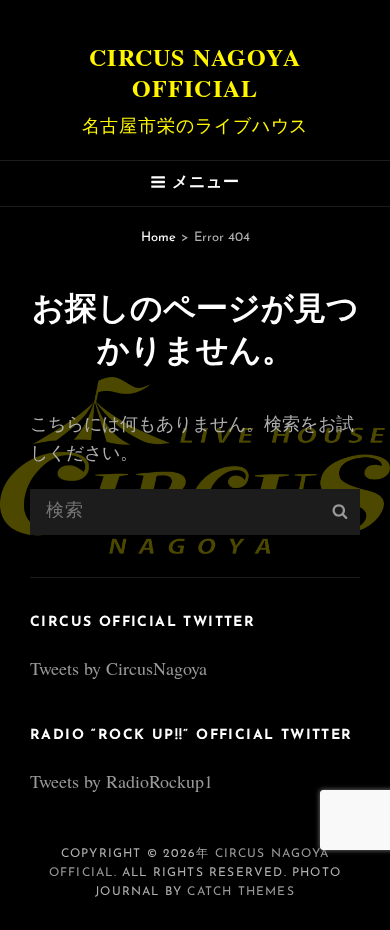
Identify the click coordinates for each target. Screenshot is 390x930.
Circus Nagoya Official (195, 72)
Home (158, 237)
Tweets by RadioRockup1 (121, 781)
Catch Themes (240, 892)
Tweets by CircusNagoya (118, 668)
